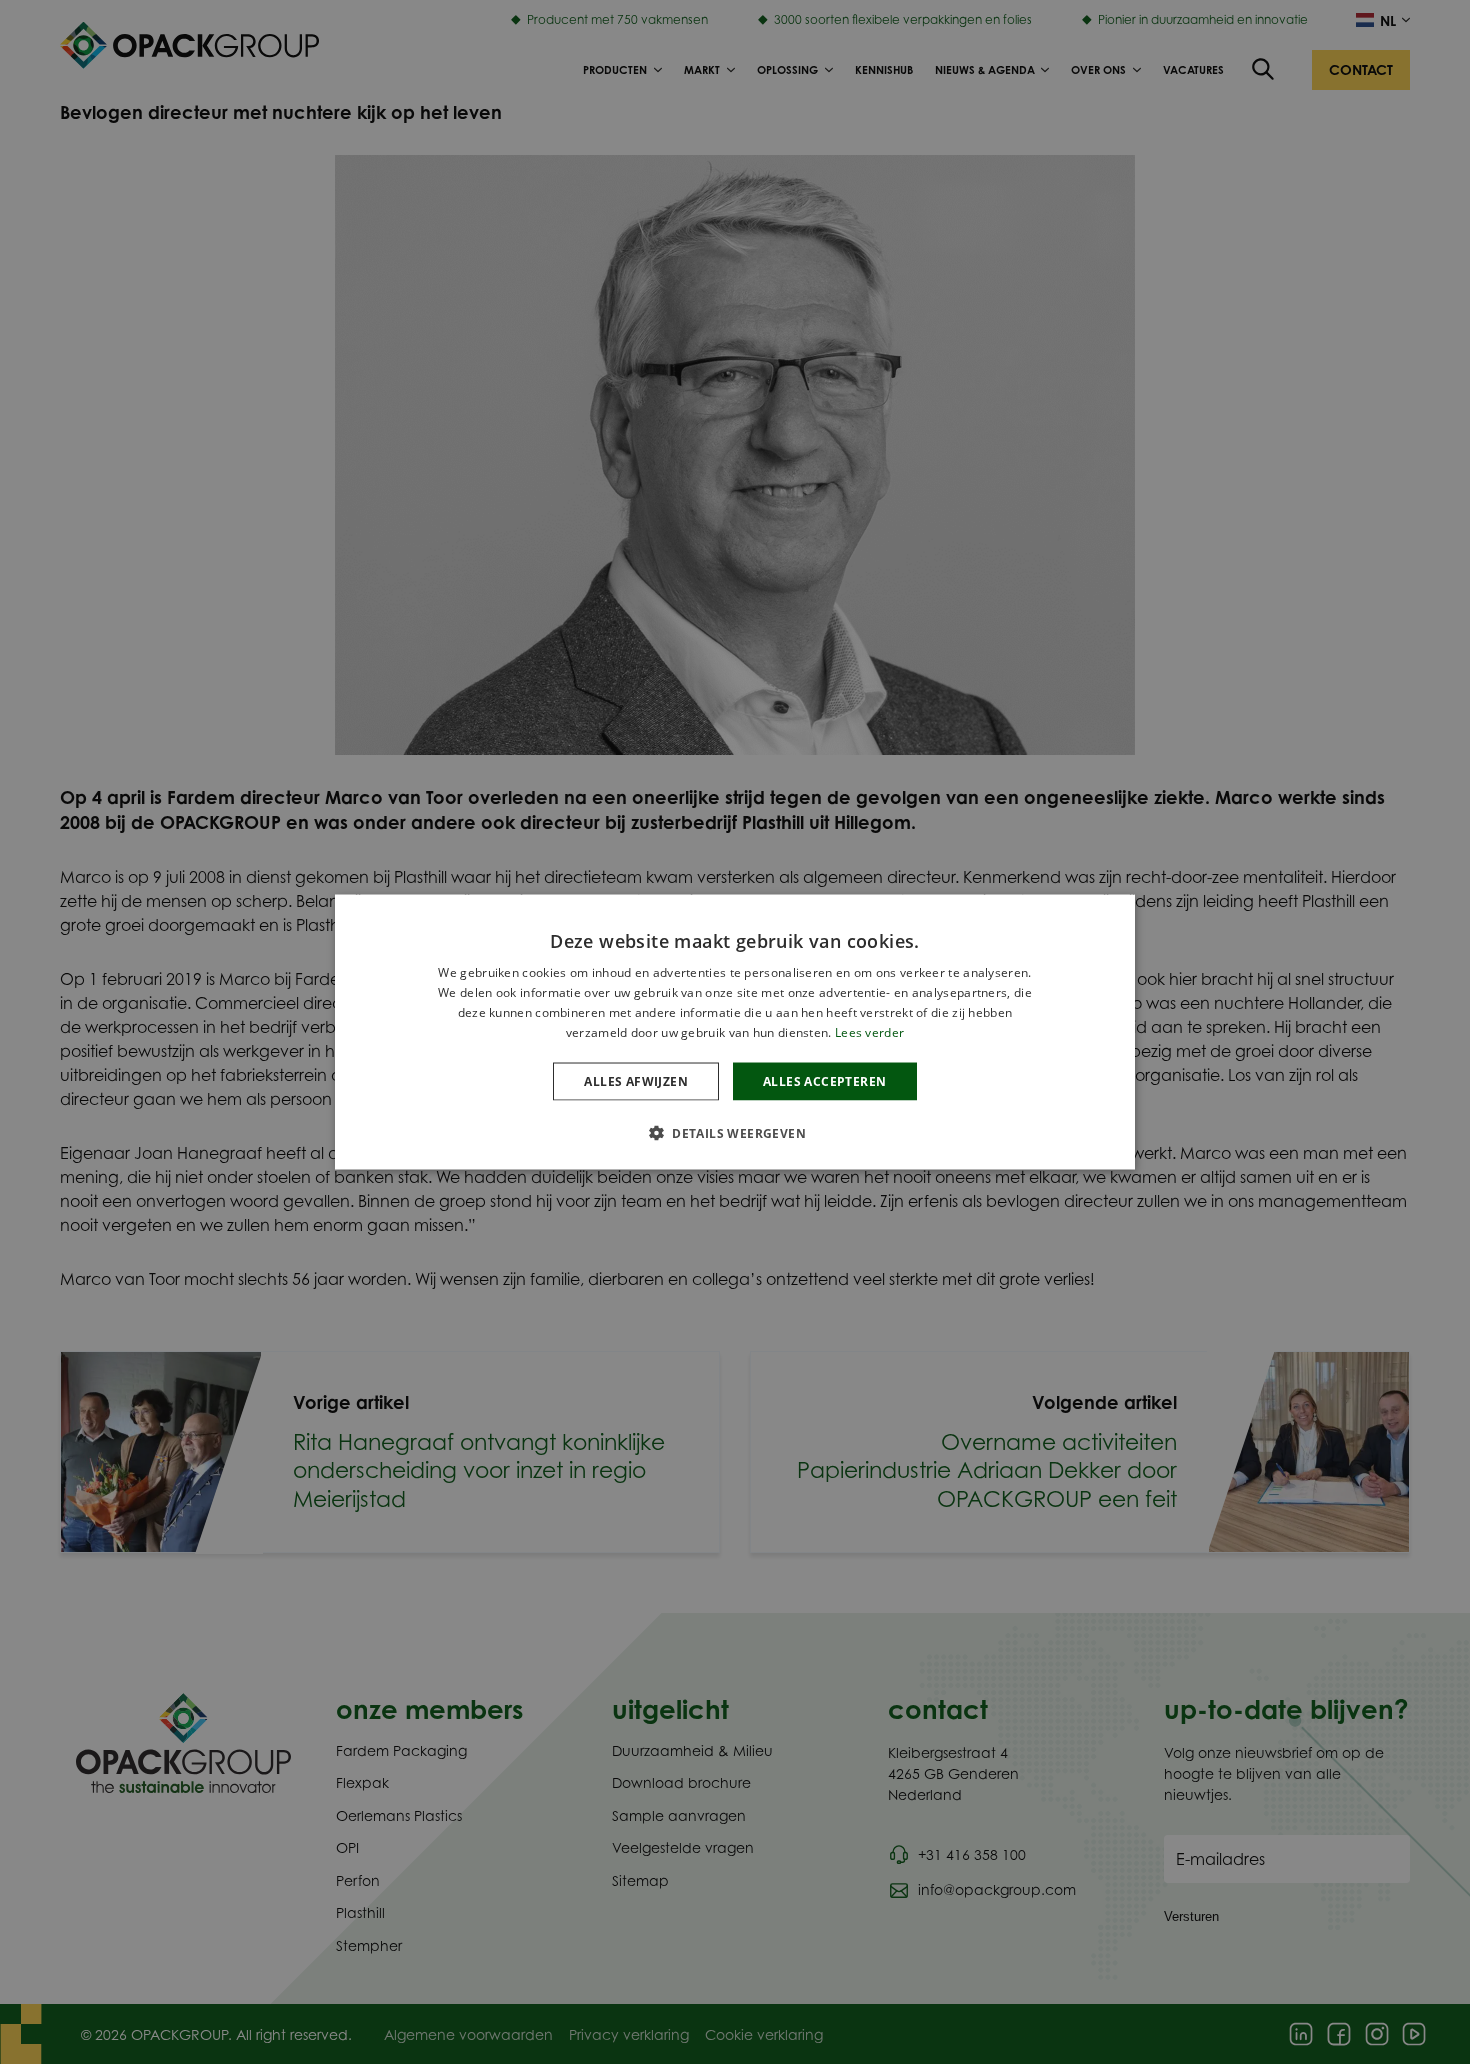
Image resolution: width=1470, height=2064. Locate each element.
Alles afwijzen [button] (636, 1080)
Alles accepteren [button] (824, 1080)
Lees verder (869, 1031)
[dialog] (735, 1032)
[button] (735, 1132)
